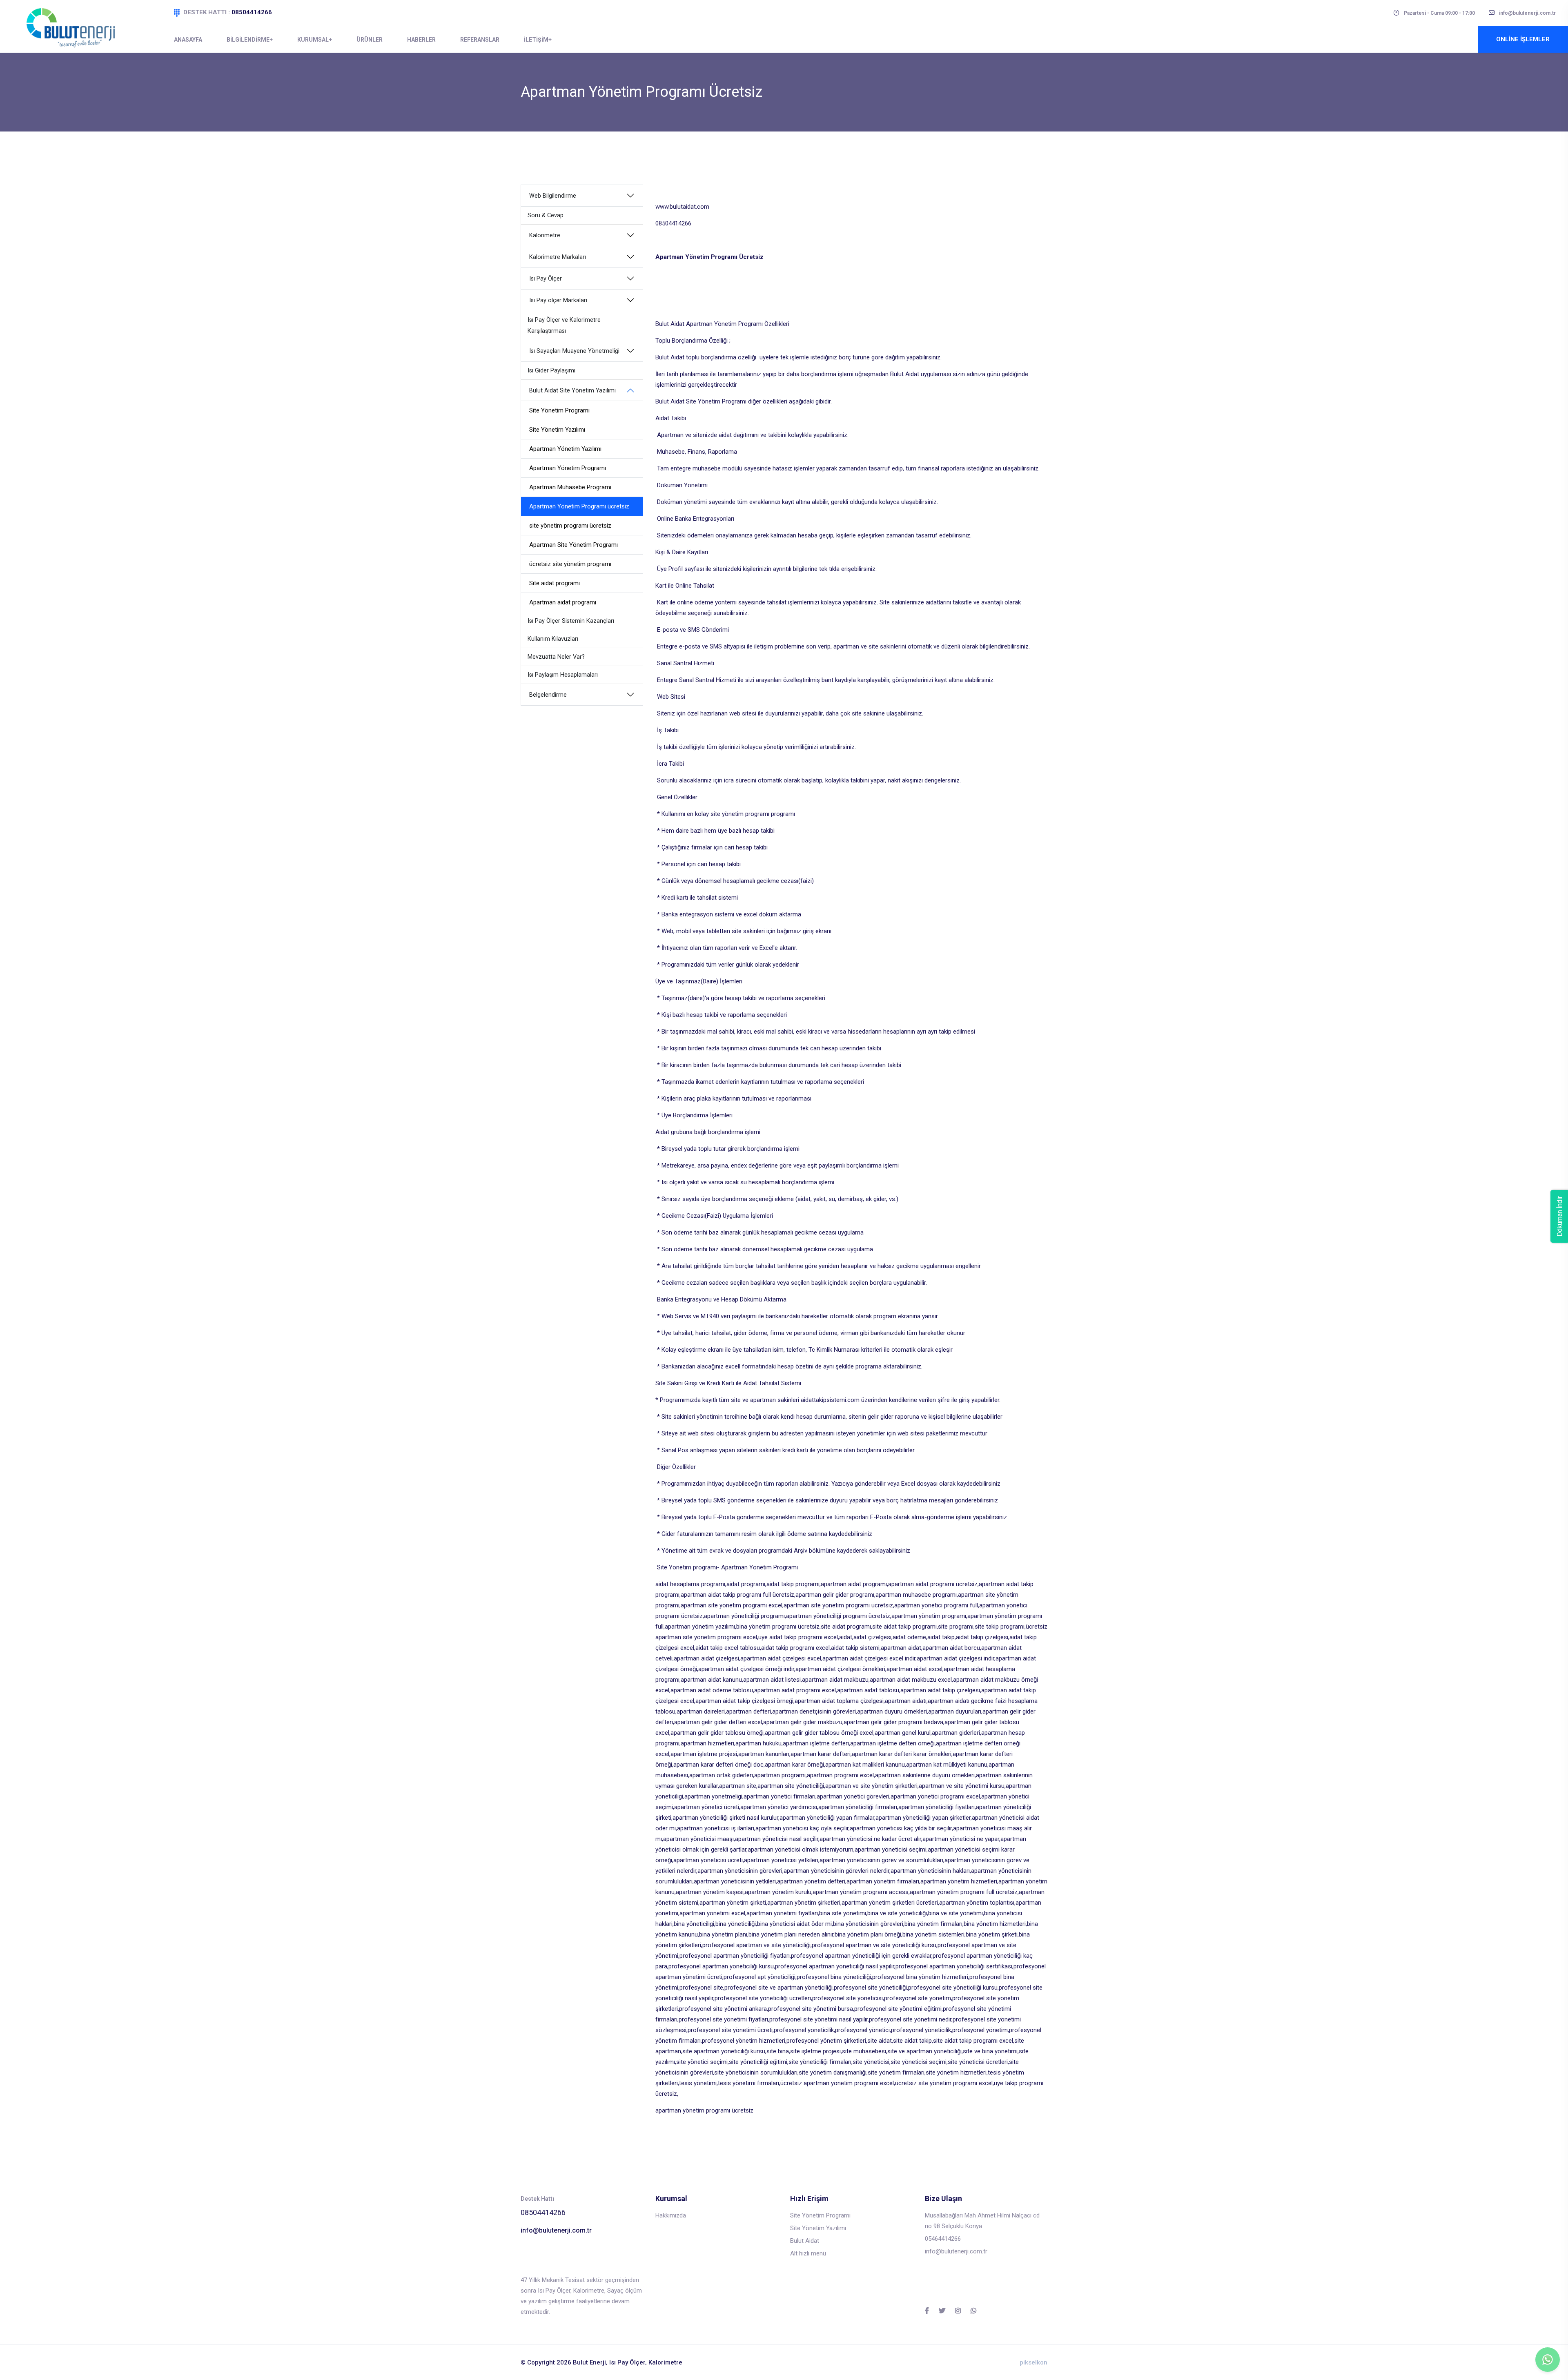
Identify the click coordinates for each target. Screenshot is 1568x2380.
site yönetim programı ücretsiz (570, 526)
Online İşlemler (1523, 39)
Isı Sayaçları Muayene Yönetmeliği (574, 351)
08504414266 (252, 12)
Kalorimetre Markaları (558, 257)
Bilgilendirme (248, 40)
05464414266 (943, 2239)
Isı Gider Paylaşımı (551, 371)
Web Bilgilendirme (553, 196)
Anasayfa (188, 40)
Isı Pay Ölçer (546, 279)
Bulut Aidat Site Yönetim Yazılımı (572, 391)
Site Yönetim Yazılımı (557, 430)
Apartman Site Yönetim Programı (574, 545)
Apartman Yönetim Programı (568, 468)
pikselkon (1033, 2362)
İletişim (536, 40)
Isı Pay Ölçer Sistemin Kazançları (571, 621)
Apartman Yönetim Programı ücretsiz (579, 506)
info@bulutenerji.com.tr (556, 2230)
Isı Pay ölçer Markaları (558, 300)
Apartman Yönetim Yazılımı (565, 449)
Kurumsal (313, 40)
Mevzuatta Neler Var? (556, 657)
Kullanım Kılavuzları (553, 639)
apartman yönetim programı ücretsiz (704, 2110)
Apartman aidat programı (563, 602)
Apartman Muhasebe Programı (570, 487)
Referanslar (480, 40)
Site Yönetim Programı (559, 410)
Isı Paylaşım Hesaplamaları (563, 675)
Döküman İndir (1560, 1216)
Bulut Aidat (805, 2241)
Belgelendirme (548, 695)
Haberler (421, 40)
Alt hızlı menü (808, 2253)
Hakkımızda (671, 2215)
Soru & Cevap (546, 215)
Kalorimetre (545, 235)
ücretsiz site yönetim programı (570, 564)
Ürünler (370, 40)
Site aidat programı (555, 583)
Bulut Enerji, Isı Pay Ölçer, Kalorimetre (628, 2362)
